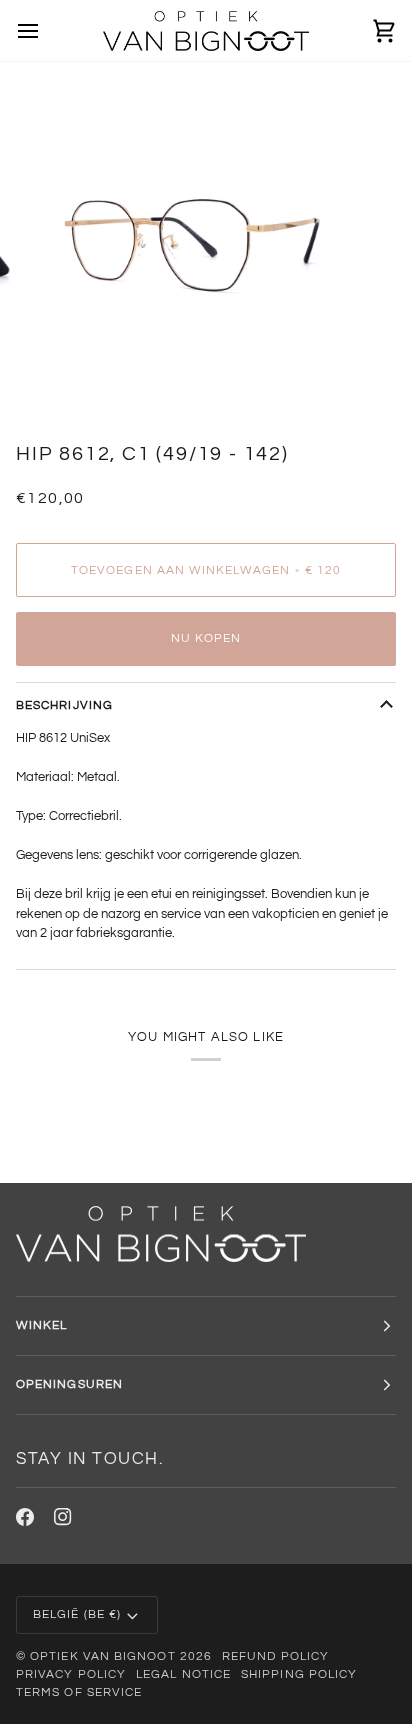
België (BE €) (77, 1614)
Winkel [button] (41, 1325)
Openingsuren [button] (69, 1384)
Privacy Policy (71, 1674)
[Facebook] (25, 1517)
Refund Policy (275, 1656)
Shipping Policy (299, 1674)
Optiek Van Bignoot (102, 1656)
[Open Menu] (46, 30)
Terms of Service (79, 1692)
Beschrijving (64, 705)
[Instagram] (63, 1517)
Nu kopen (206, 638)
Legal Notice (183, 1674)
